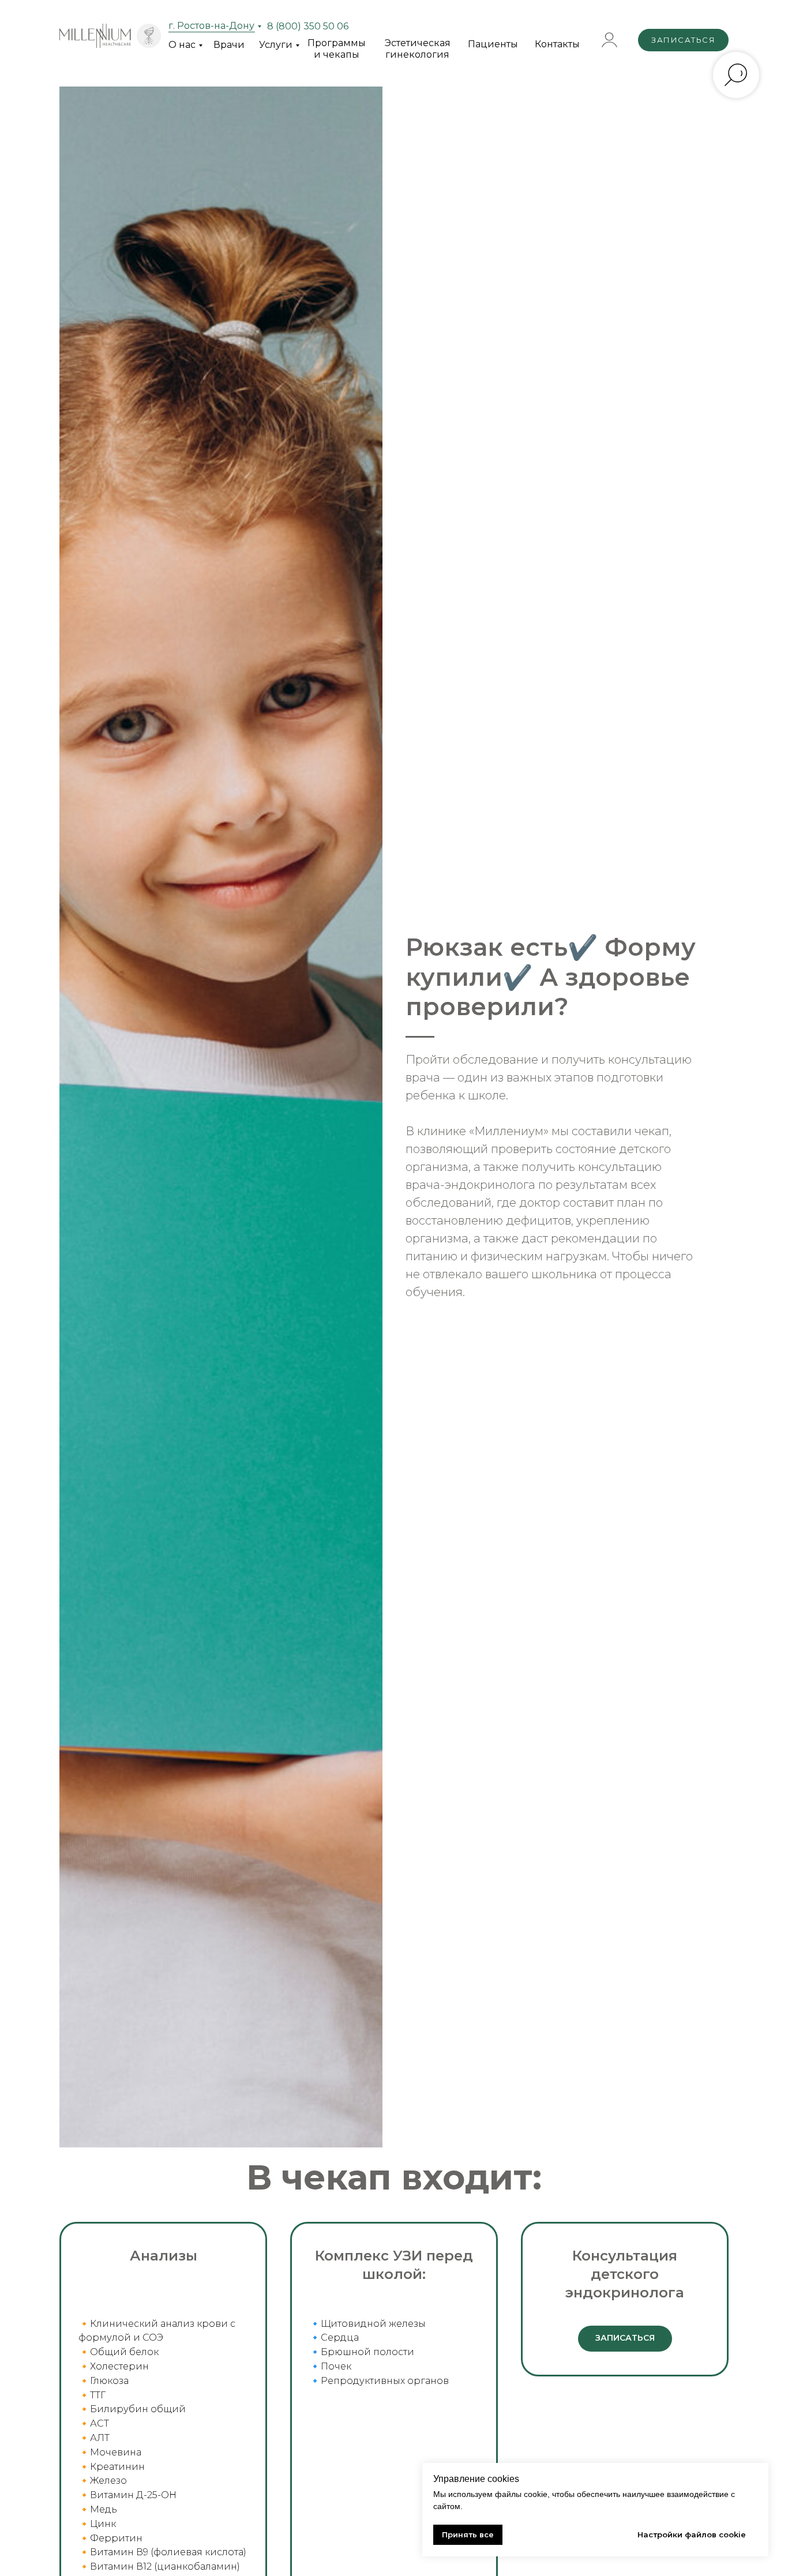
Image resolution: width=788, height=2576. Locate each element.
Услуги (276, 45)
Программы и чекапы (337, 49)
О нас (182, 45)
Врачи (229, 45)
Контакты (557, 44)
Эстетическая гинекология (418, 49)
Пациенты (493, 44)
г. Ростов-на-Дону (211, 26)
